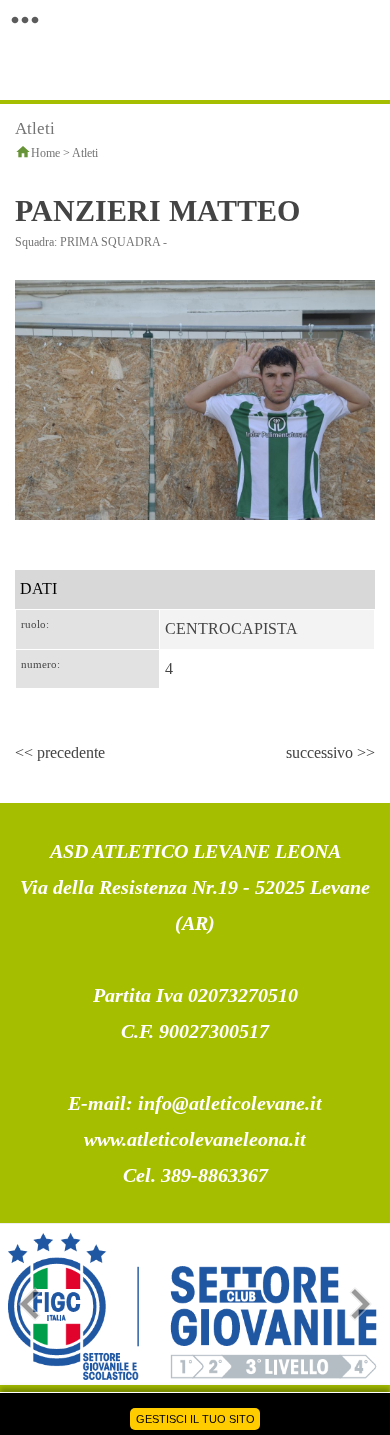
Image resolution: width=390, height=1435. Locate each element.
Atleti (85, 153)
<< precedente (60, 752)
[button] (25, 20)
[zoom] (195, 398)
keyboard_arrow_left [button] (30, 1304)
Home (45, 153)
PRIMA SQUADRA (110, 242)
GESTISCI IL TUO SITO (195, 1419)
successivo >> (330, 752)
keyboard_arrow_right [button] (360, 1304)
